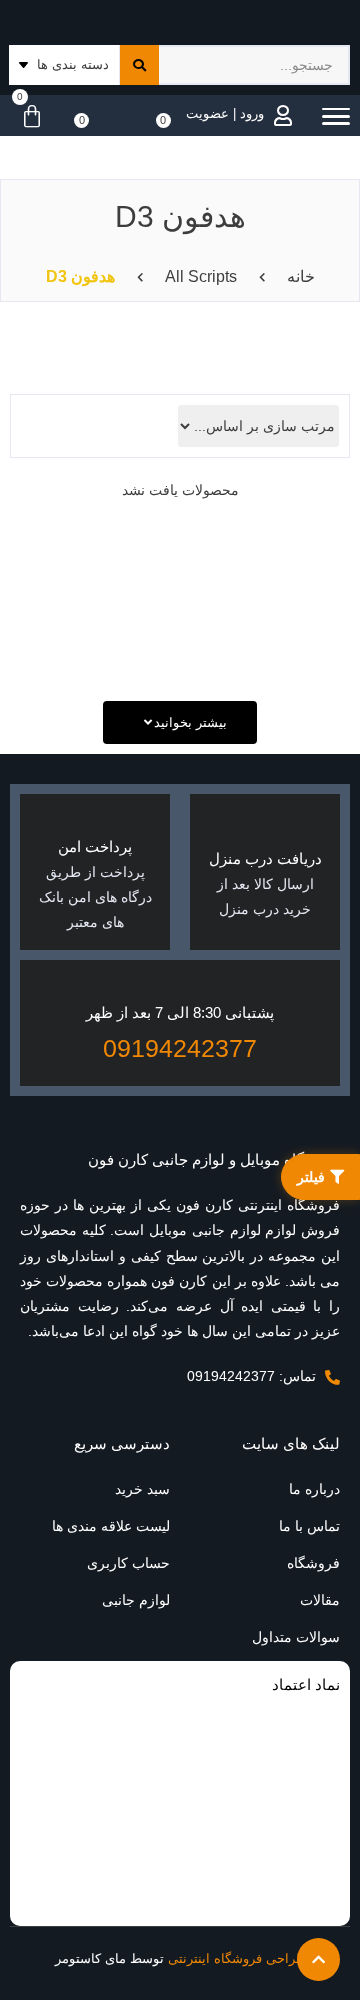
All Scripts (201, 276)
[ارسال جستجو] (139, 65)
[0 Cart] (27, 117)
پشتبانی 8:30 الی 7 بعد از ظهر (180, 1012)
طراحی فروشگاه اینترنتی (237, 1958)
